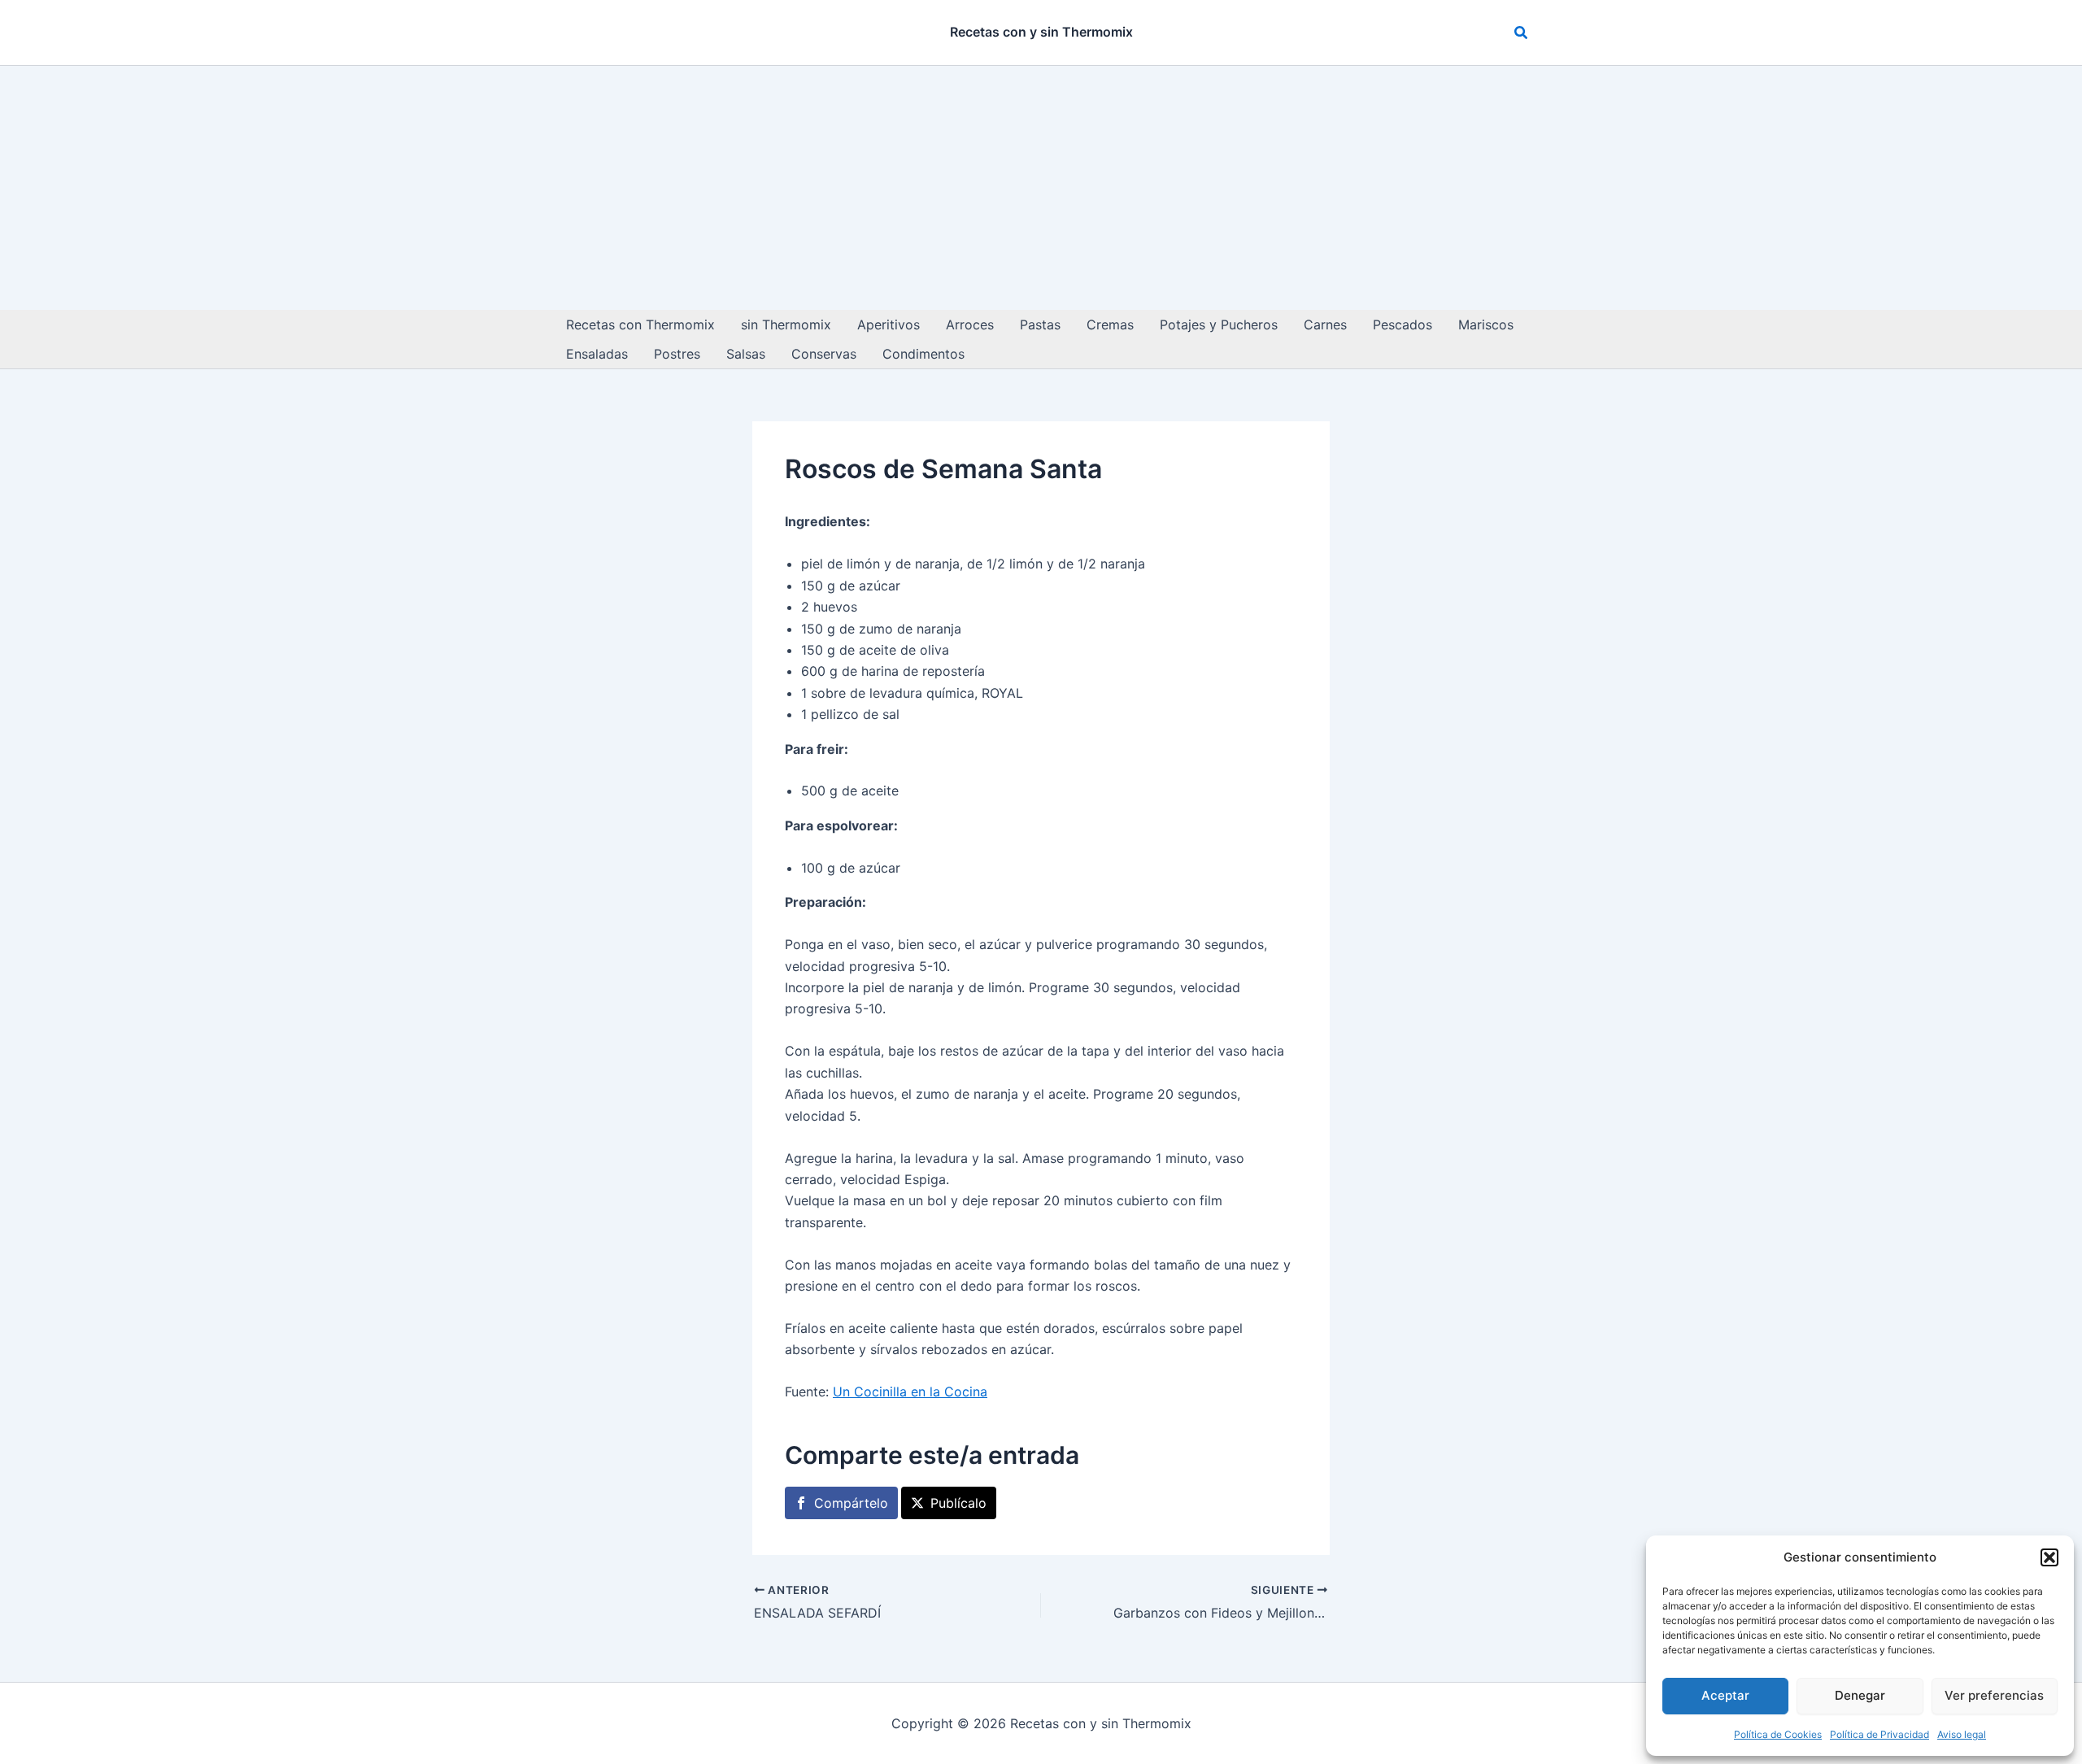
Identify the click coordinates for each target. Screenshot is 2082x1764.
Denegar (1860, 1695)
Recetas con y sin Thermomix (1041, 32)
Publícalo (958, 1503)
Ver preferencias (1994, 1695)
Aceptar (1725, 1695)
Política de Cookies (1778, 1734)
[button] (2049, 1557)
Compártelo (851, 1503)
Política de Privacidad (1879, 1734)
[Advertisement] (1041, 188)
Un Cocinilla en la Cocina (910, 1392)
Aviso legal (1962, 1734)
